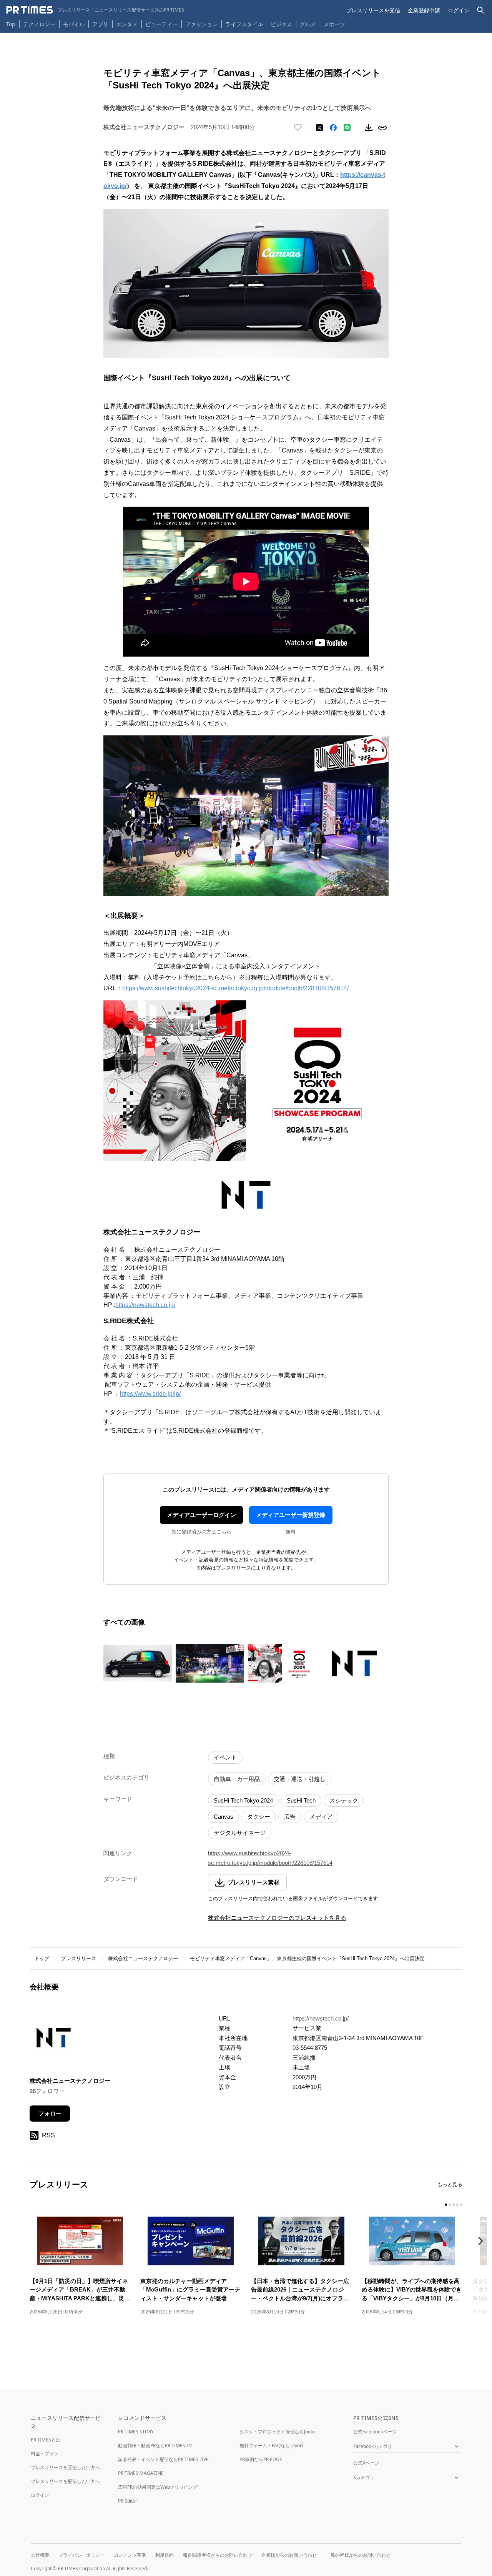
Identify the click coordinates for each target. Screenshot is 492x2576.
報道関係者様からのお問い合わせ (218, 2555)
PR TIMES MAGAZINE (141, 2473)
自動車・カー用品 (237, 1779)
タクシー (259, 1817)
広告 (290, 1817)
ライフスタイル (244, 24)
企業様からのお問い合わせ (289, 2555)
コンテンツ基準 (130, 2555)
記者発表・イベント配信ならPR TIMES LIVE (163, 2459)
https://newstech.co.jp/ (145, 1305)
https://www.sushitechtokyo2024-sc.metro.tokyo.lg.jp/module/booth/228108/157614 (270, 1858)
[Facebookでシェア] (333, 128)
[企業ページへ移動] (54, 2040)
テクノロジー (39, 24)
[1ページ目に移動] (446, 2205)
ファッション (201, 24)
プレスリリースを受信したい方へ (65, 2467)
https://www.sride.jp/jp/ (150, 1394)
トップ (42, 1958)
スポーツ (334, 24)
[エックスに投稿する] (319, 128)
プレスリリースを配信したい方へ (65, 2481)
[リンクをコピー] (382, 128)
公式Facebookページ (375, 2432)
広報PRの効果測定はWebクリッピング (158, 2487)
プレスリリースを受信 (373, 10)
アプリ (100, 24)
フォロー (50, 2113)
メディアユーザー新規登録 (291, 1515)
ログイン (459, 10)
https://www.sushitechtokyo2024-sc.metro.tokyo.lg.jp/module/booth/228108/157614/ (235, 988)
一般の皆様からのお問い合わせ (358, 2555)
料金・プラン (45, 2454)
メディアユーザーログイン (201, 1515)
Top (11, 24)
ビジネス (281, 24)
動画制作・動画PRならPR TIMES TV (155, 2445)
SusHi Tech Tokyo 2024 (243, 1800)
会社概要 (40, 2555)
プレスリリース (79, 1958)
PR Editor (128, 2501)
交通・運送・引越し (300, 1779)
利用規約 (165, 2555)
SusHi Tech (301, 1800)
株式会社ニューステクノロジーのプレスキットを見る (277, 1918)
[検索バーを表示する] (481, 10)
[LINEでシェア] (347, 128)
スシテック (344, 1800)
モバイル (74, 24)
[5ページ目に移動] (461, 2205)
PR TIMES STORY (136, 2432)
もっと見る (450, 2184)
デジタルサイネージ (240, 1833)
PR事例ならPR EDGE (261, 2459)
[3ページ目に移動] (454, 2205)
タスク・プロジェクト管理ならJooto (277, 2432)
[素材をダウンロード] (369, 128)
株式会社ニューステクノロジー (143, 1958)
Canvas (224, 1817)
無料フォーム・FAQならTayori (271, 2445)
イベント (225, 1757)
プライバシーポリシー (81, 2555)
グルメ (308, 24)
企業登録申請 (424, 10)
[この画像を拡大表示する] (138, 1663)
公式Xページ (366, 2463)
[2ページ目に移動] (450, 2205)
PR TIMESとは (46, 2440)
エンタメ (127, 24)
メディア (321, 1817)
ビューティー (161, 24)
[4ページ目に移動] (457, 2205)
